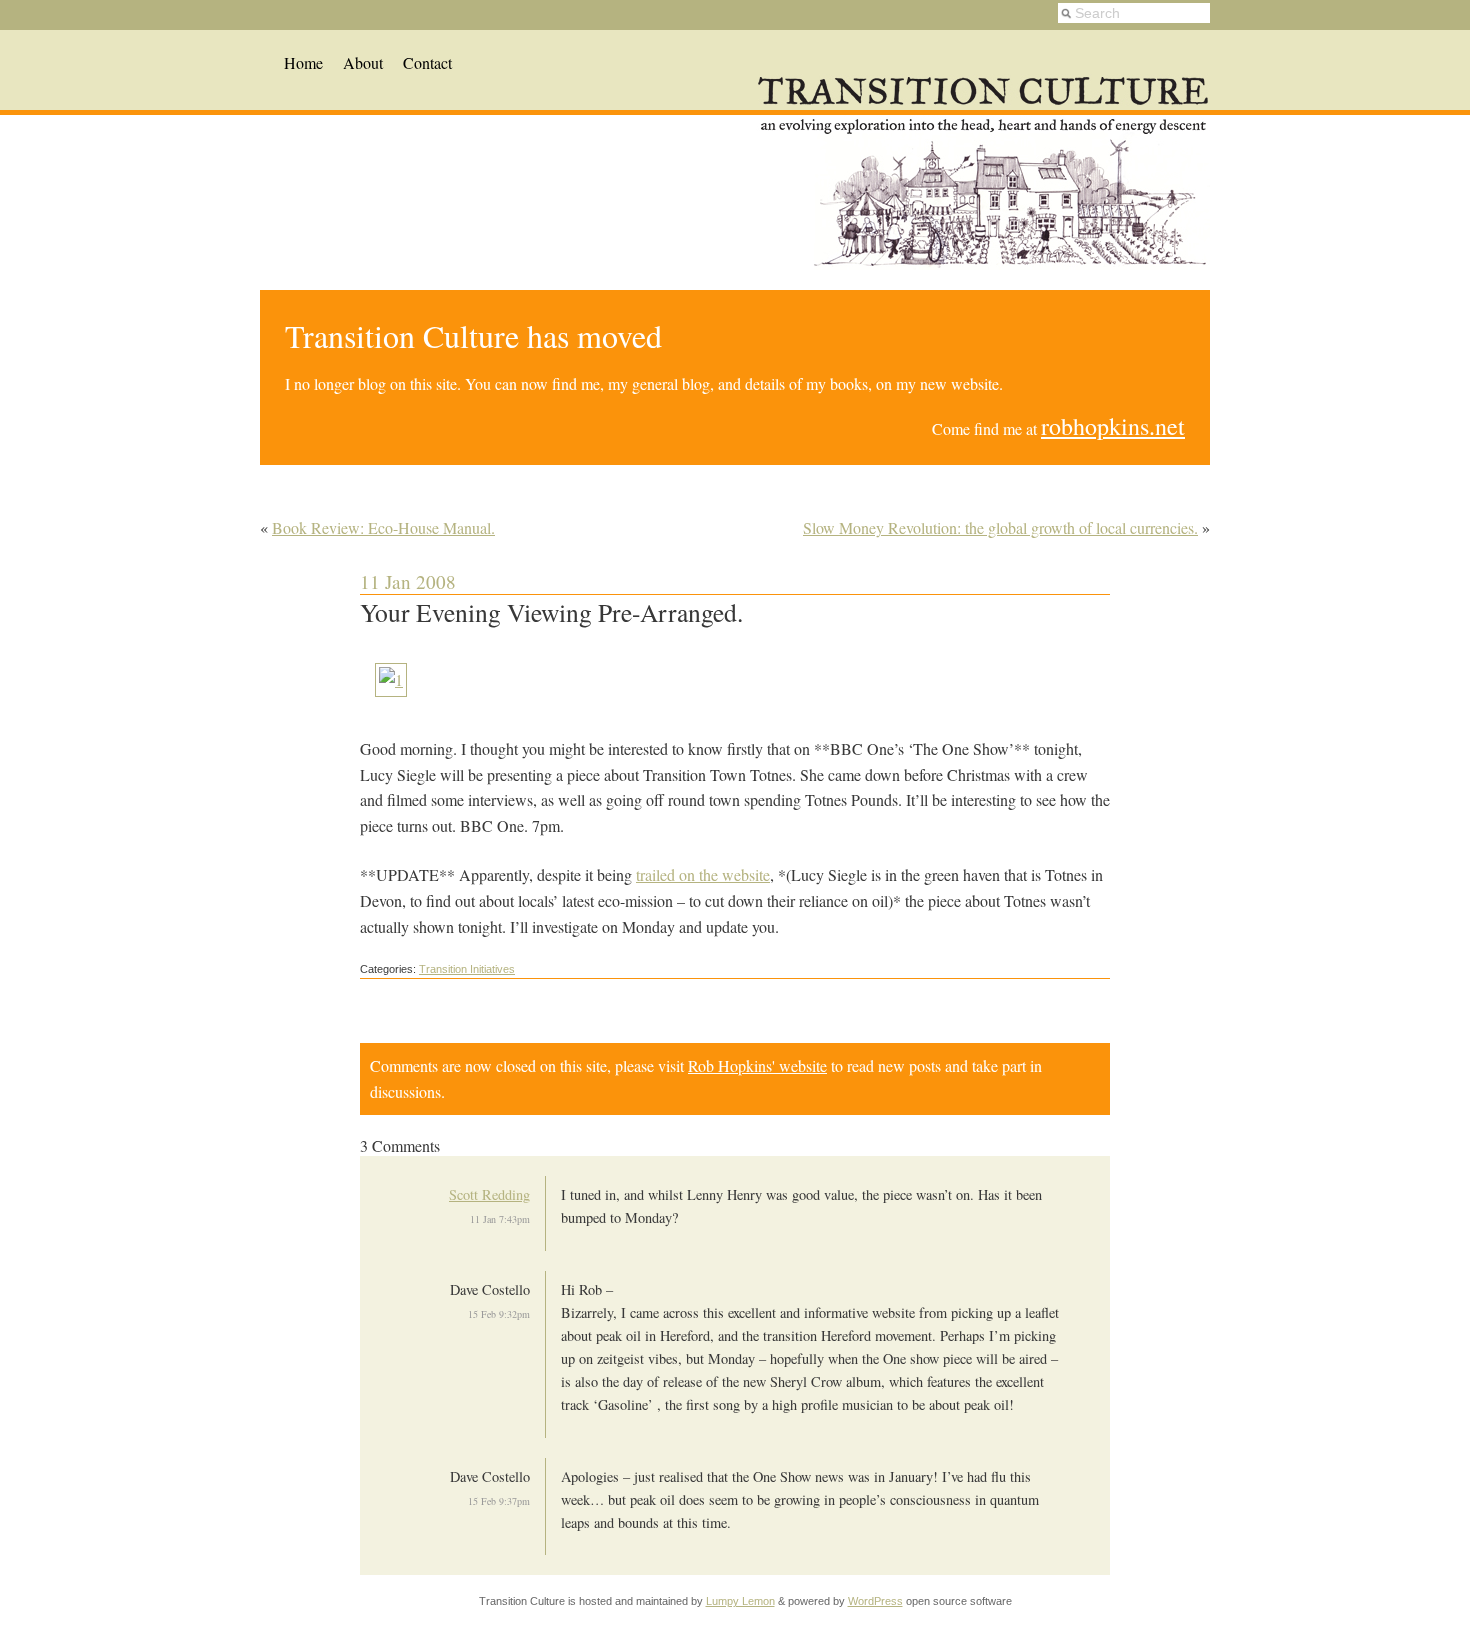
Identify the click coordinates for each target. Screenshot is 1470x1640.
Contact (427, 62)
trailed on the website (703, 874)
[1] (391, 679)
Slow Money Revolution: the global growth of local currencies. (1000, 527)
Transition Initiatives (467, 969)
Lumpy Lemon (740, 1601)
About (363, 62)
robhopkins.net (1113, 426)
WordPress (875, 1601)
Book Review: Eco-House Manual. (383, 527)
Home (303, 62)
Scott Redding (489, 1194)
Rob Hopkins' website (757, 1065)
